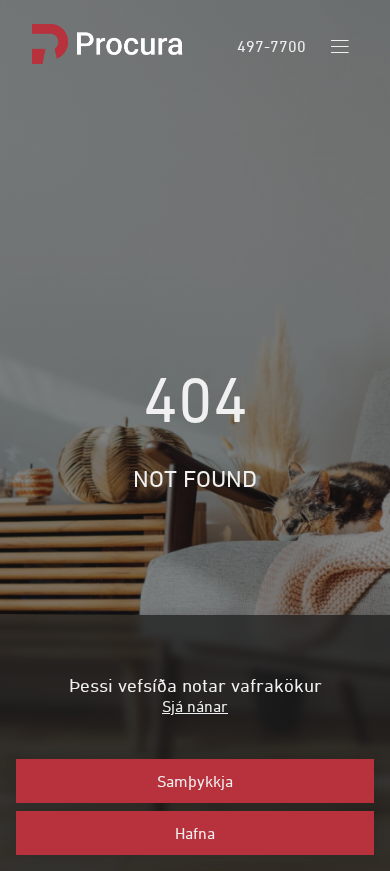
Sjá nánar (195, 706)
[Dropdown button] (340, 46)
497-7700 (271, 46)
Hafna (195, 833)
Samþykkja (195, 781)
